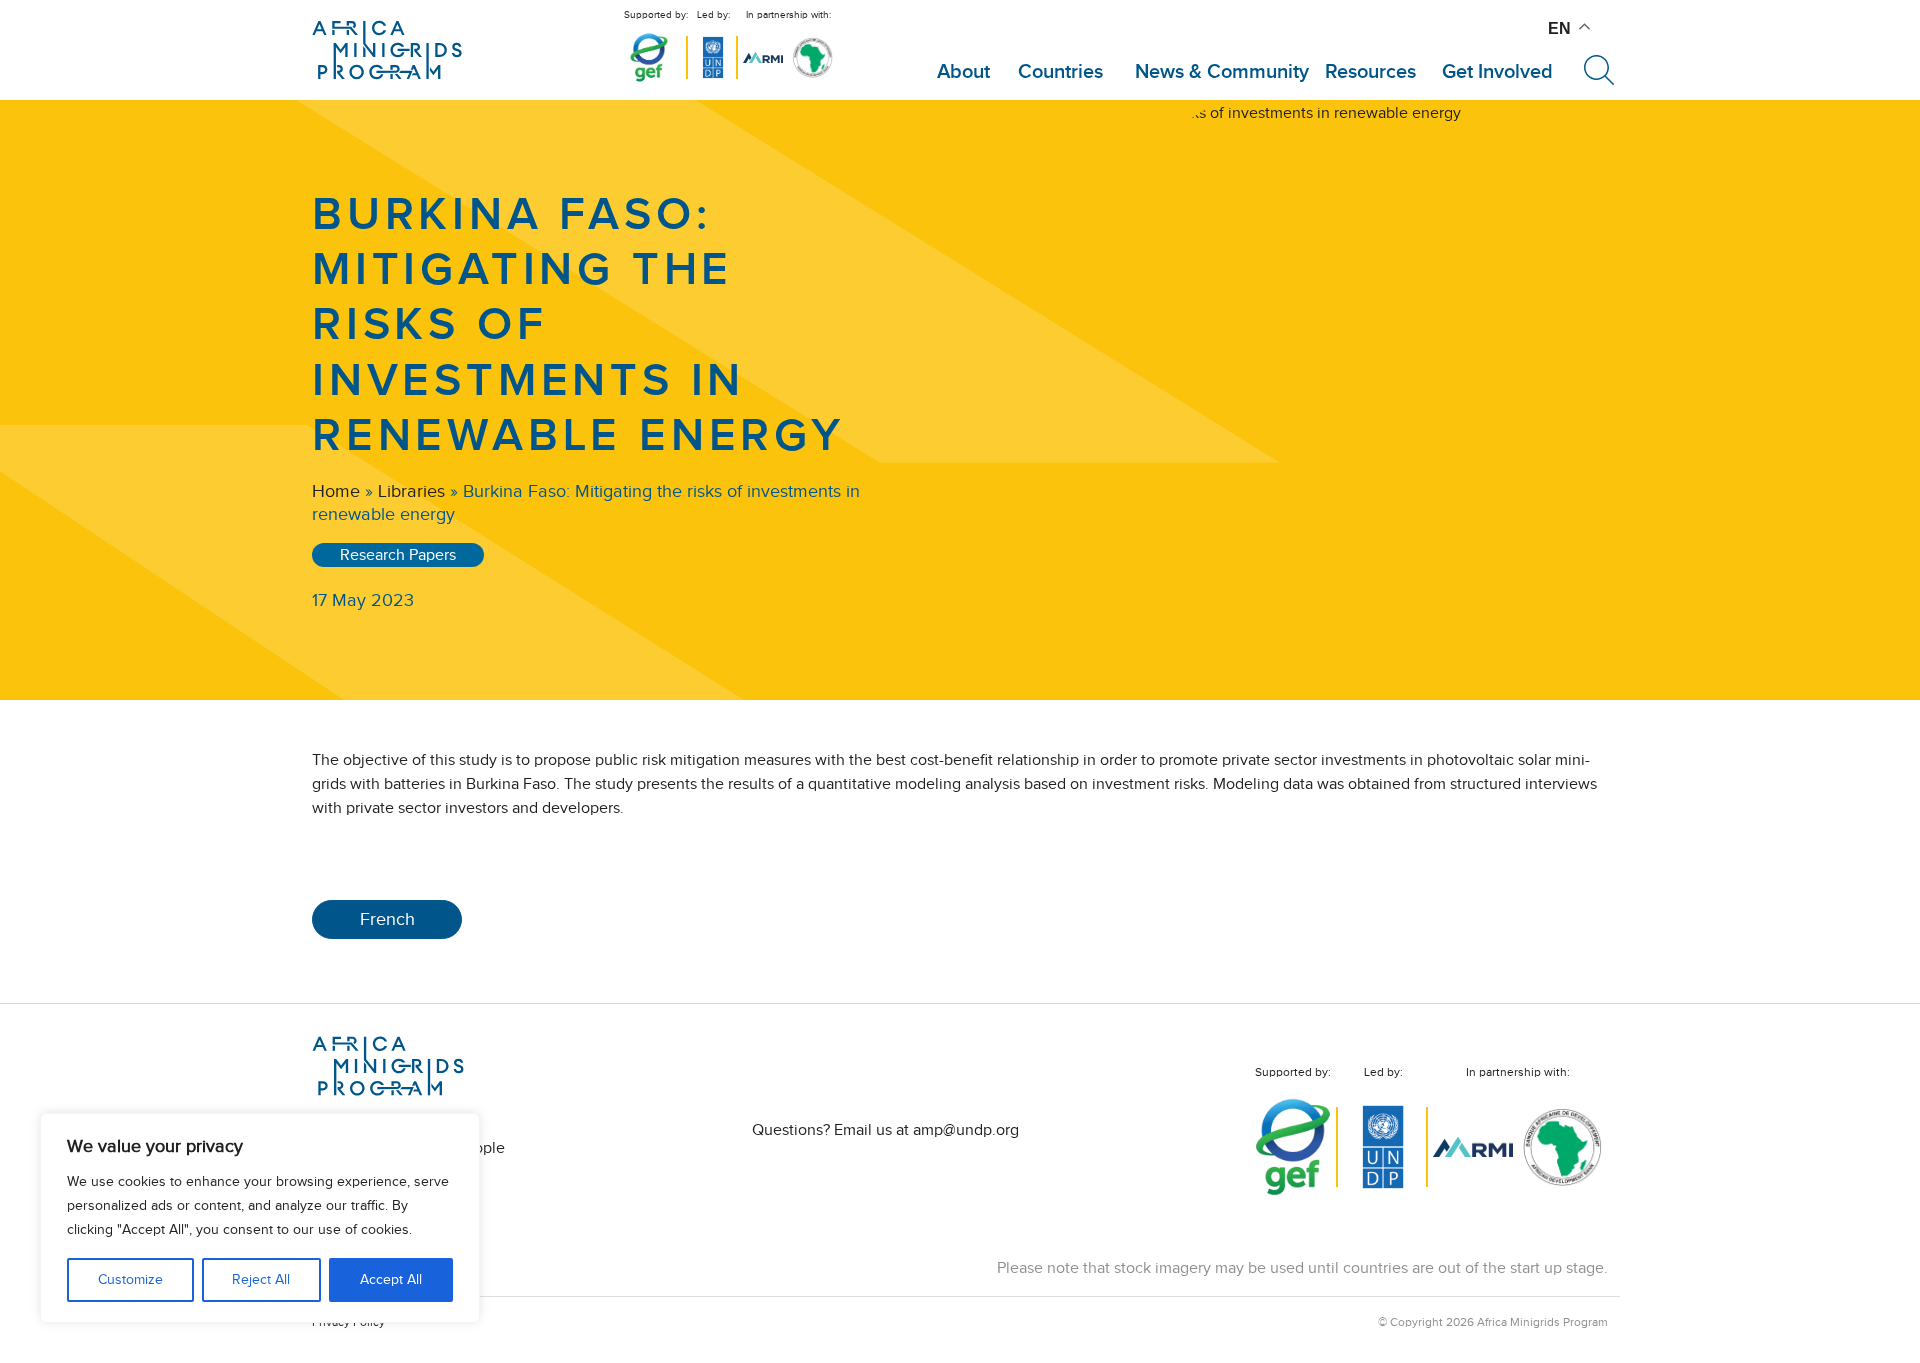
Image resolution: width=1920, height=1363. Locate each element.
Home (336, 491)
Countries (1060, 72)
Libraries (411, 491)
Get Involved (1497, 72)
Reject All (261, 1279)
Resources (1370, 72)
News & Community (1222, 72)
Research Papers (398, 555)
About (963, 72)
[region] (260, 1218)
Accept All (391, 1279)
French (387, 919)
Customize (130, 1279)
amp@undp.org (966, 1130)
